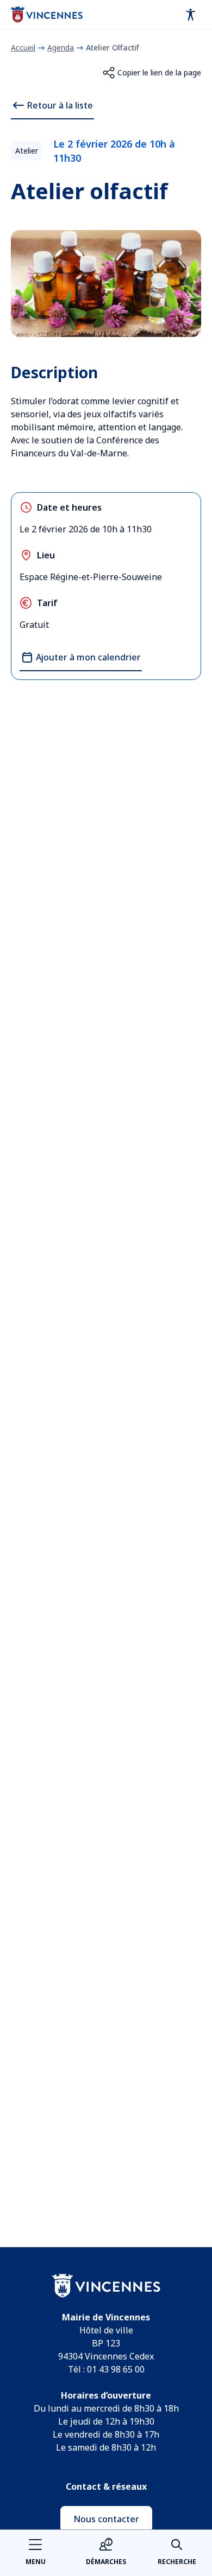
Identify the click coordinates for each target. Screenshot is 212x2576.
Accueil (23, 47)
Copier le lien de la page (159, 72)
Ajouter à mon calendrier (88, 657)
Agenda (61, 47)
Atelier (27, 151)
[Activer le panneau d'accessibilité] (191, 15)
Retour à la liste (60, 105)
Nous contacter (106, 2519)
